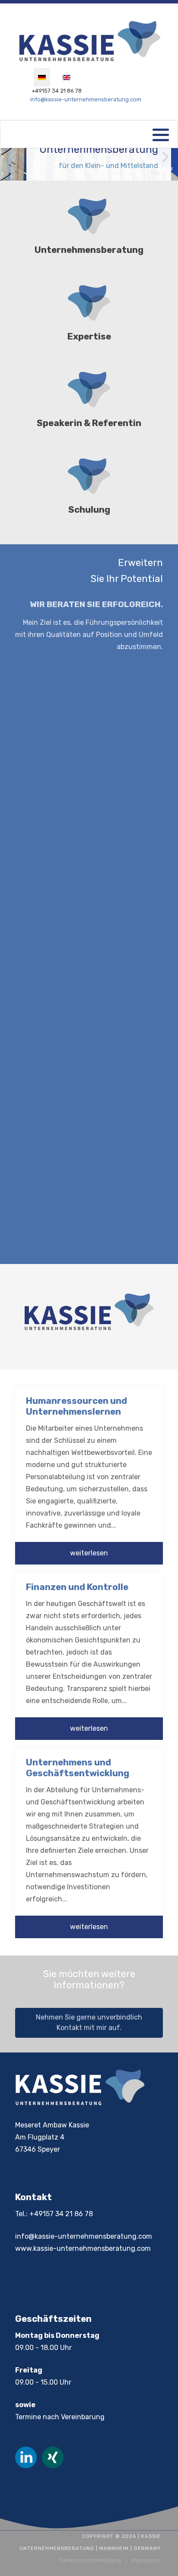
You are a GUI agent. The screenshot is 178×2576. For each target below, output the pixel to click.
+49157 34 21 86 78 (57, 91)
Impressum (146, 2560)
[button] (167, 169)
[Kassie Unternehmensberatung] (89, 42)
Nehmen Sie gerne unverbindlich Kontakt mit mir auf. (89, 2022)
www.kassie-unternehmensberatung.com (83, 2248)
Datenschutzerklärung (90, 2560)
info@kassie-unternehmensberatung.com (86, 99)
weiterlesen (89, 1553)
